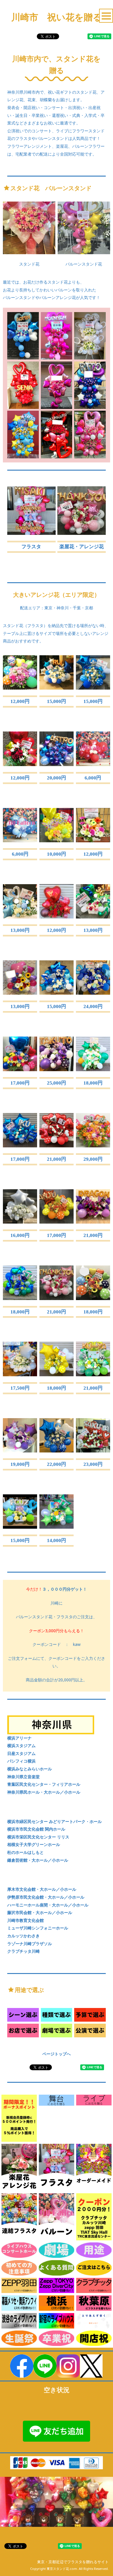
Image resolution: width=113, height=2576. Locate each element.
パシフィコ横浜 (21, 1761)
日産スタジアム (21, 1753)
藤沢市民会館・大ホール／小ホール (40, 1912)
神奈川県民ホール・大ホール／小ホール (44, 1792)
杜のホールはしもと (25, 1852)
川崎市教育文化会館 (25, 1920)
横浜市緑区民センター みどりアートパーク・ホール (54, 1821)
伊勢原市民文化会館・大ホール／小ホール (46, 1897)
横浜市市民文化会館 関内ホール (36, 1829)
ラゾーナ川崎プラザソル (30, 1944)
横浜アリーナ (19, 1738)
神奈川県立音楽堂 (23, 1777)
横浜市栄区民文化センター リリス (38, 1837)
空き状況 (57, 2390)
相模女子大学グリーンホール (34, 1844)
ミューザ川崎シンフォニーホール (38, 1928)
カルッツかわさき (23, 1936)
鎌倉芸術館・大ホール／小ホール (38, 1860)
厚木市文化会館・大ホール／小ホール (42, 1889)
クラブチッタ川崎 (23, 1951)
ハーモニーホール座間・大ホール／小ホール (48, 1905)
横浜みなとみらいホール (30, 1769)
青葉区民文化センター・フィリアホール (44, 1784)
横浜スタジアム (21, 1745)
